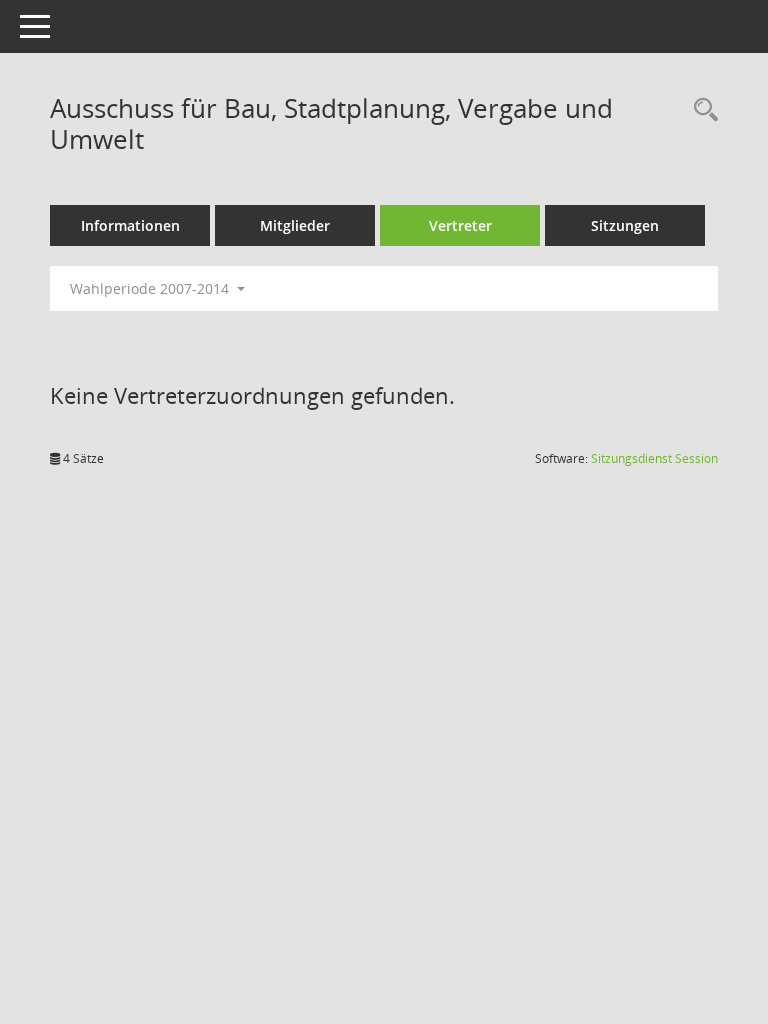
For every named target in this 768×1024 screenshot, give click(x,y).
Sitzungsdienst (654, 458)
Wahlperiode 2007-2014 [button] (151, 288)
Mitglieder (295, 225)
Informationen (130, 225)
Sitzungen (625, 225)
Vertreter (460, 225)
